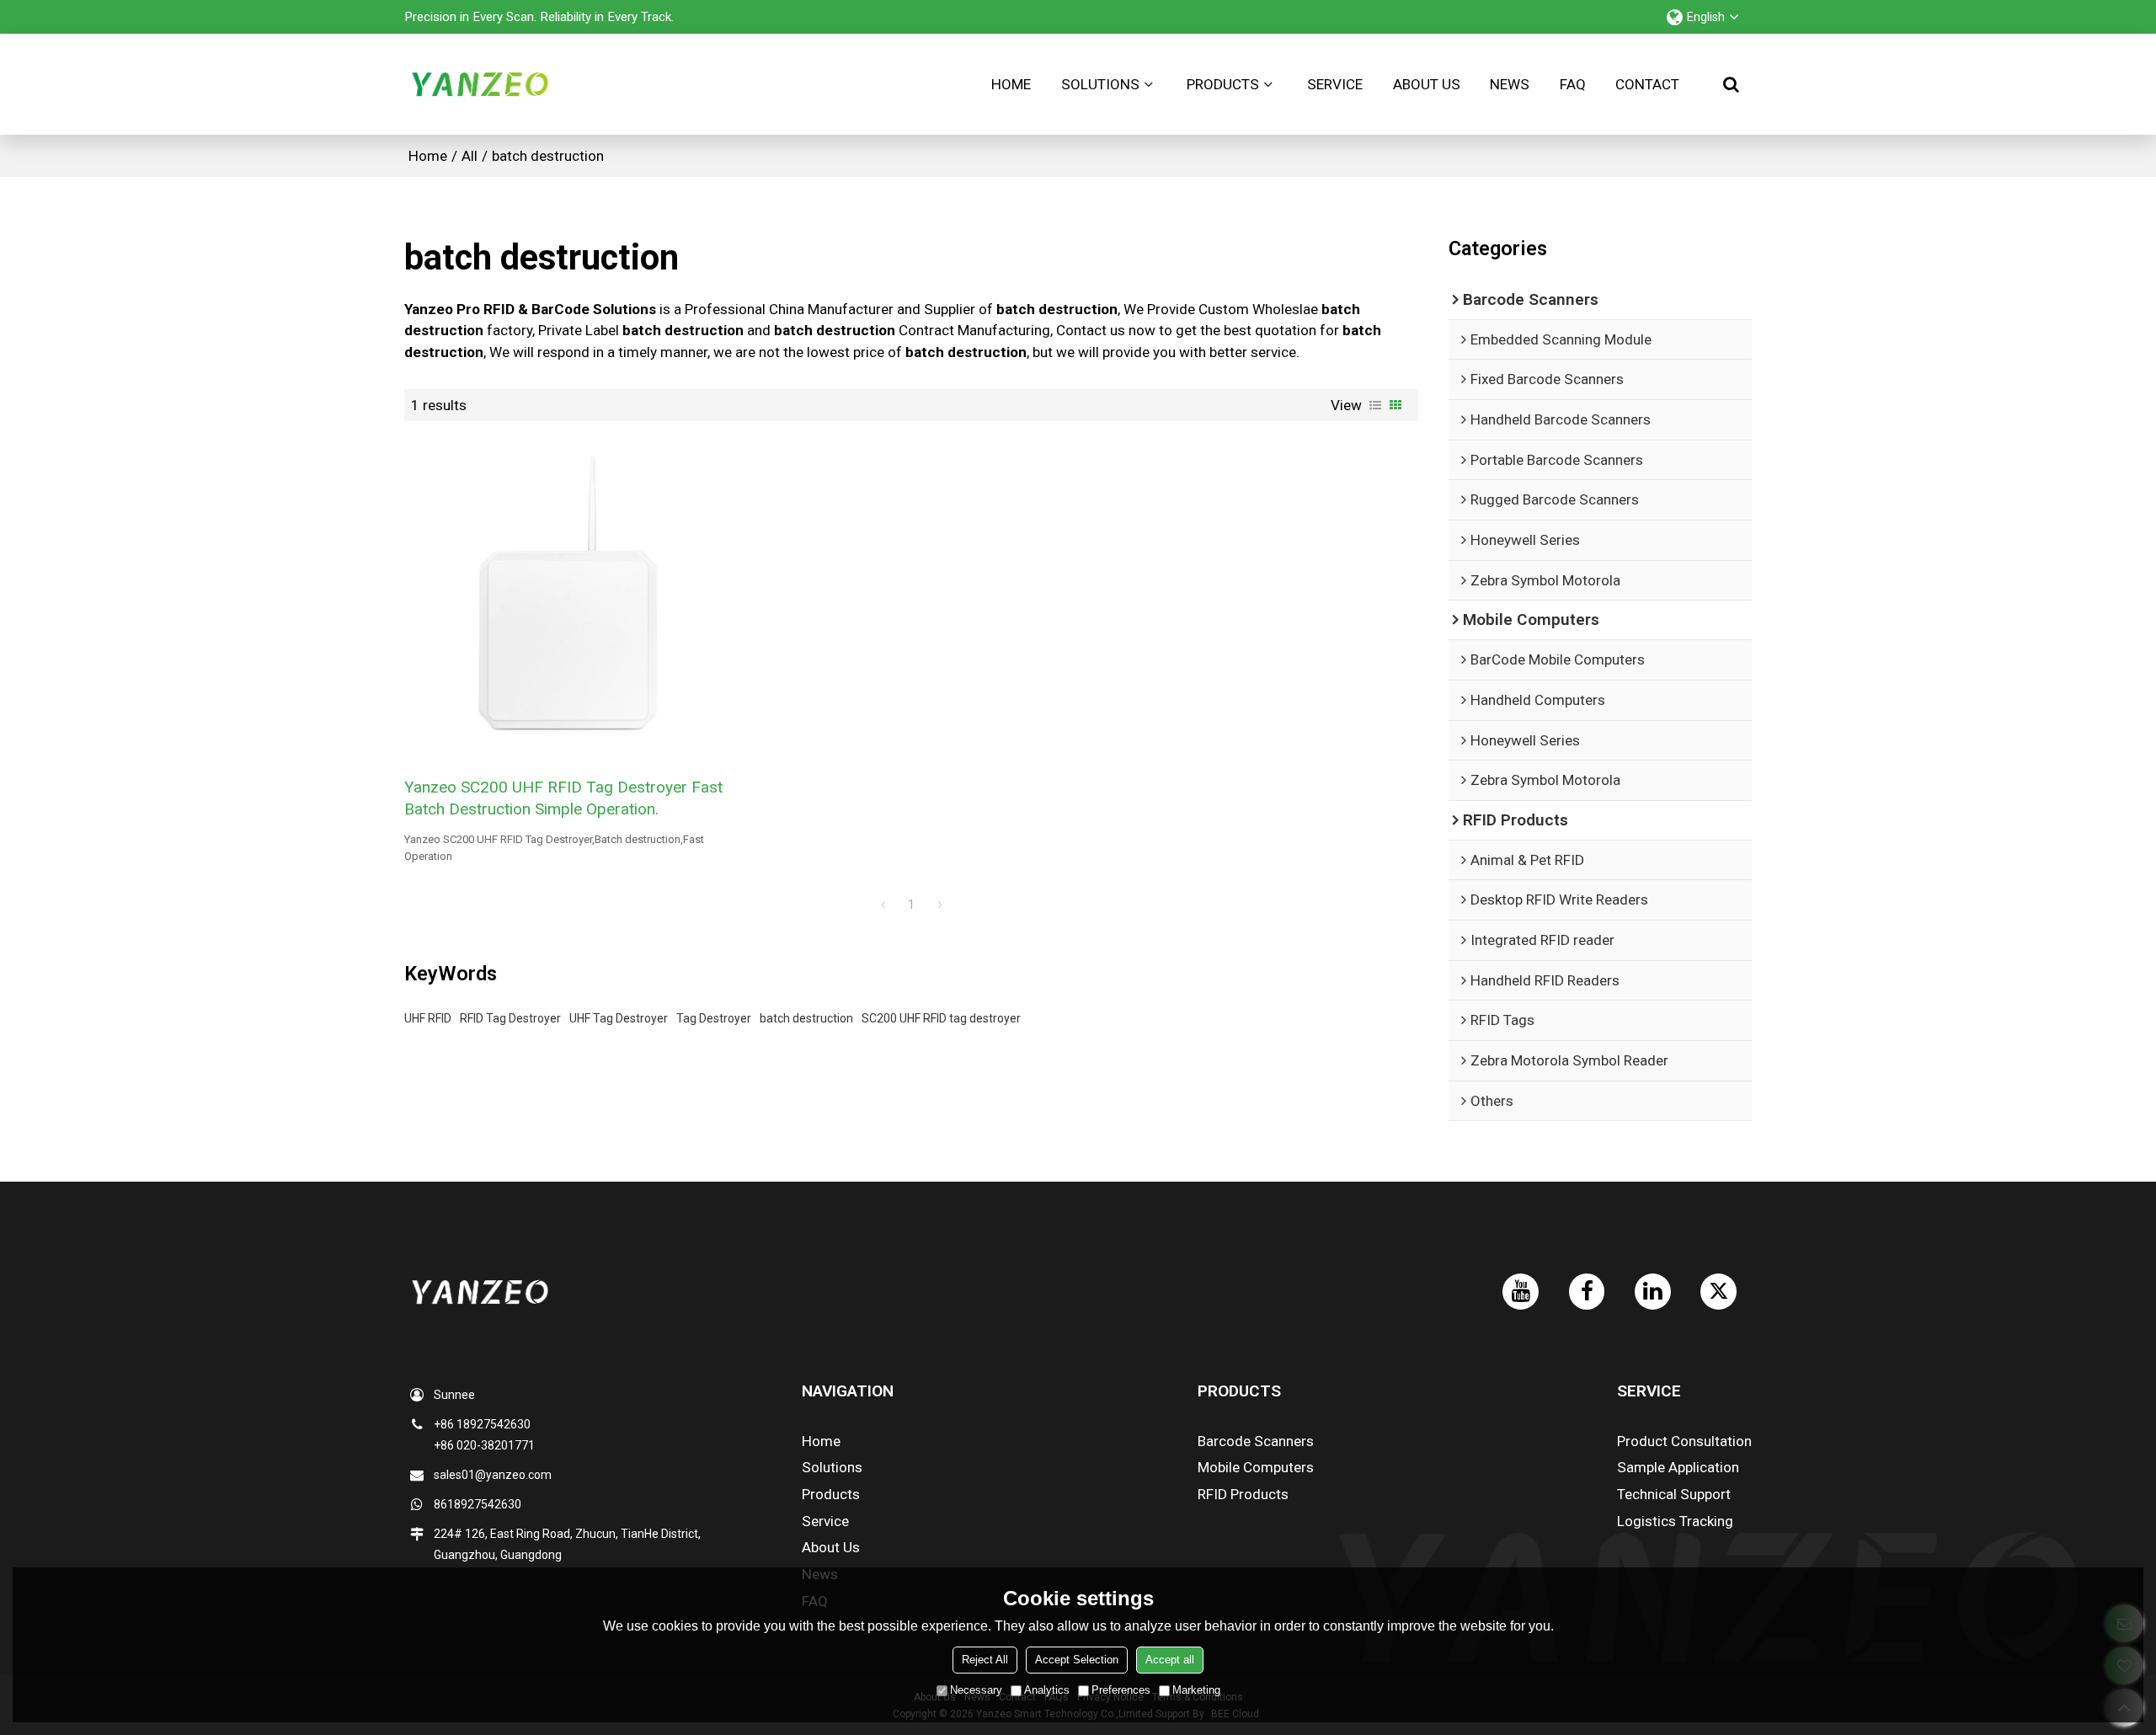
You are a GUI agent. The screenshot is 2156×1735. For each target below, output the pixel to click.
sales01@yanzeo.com (493, 1475)
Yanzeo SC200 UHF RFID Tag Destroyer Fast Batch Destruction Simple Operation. (563, 798)
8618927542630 (478, 1504)
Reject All (985, 1660)
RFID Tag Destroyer (510, 1018)
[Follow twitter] (1718, 1292)
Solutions (1100, 84)
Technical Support (1674, 1494)
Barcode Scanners (1256, 1441)
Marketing (1196, 1690)
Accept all (1170, 1660)
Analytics (1047, 1690)
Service (1335, 84)
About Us (1427, 84)
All (470, 156)
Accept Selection (1077, 1660)
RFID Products (1243, 1494)
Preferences (1121, 1690)
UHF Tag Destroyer (619, 1018)
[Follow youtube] (1521, 1292)
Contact (1647, 84)
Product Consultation (1684, 1441)
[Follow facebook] (1587, 1292)
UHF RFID (428, 1018)
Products (1223, 84)
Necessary (976, 1690)
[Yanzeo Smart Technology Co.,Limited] (480, 84)
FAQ (1573, 84)
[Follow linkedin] (1653, 1292)
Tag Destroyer (714, 1018)
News (1510, 84)
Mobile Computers (1256, 1467)
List (1375, 405)
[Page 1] (883, 905)
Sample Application (1678, 1467)
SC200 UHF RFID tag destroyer (941, 1018)
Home (1011, 84)
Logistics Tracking (1675, 1521)
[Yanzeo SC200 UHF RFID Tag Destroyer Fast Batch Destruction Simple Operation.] (568, 598)
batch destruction (806, 1018)
